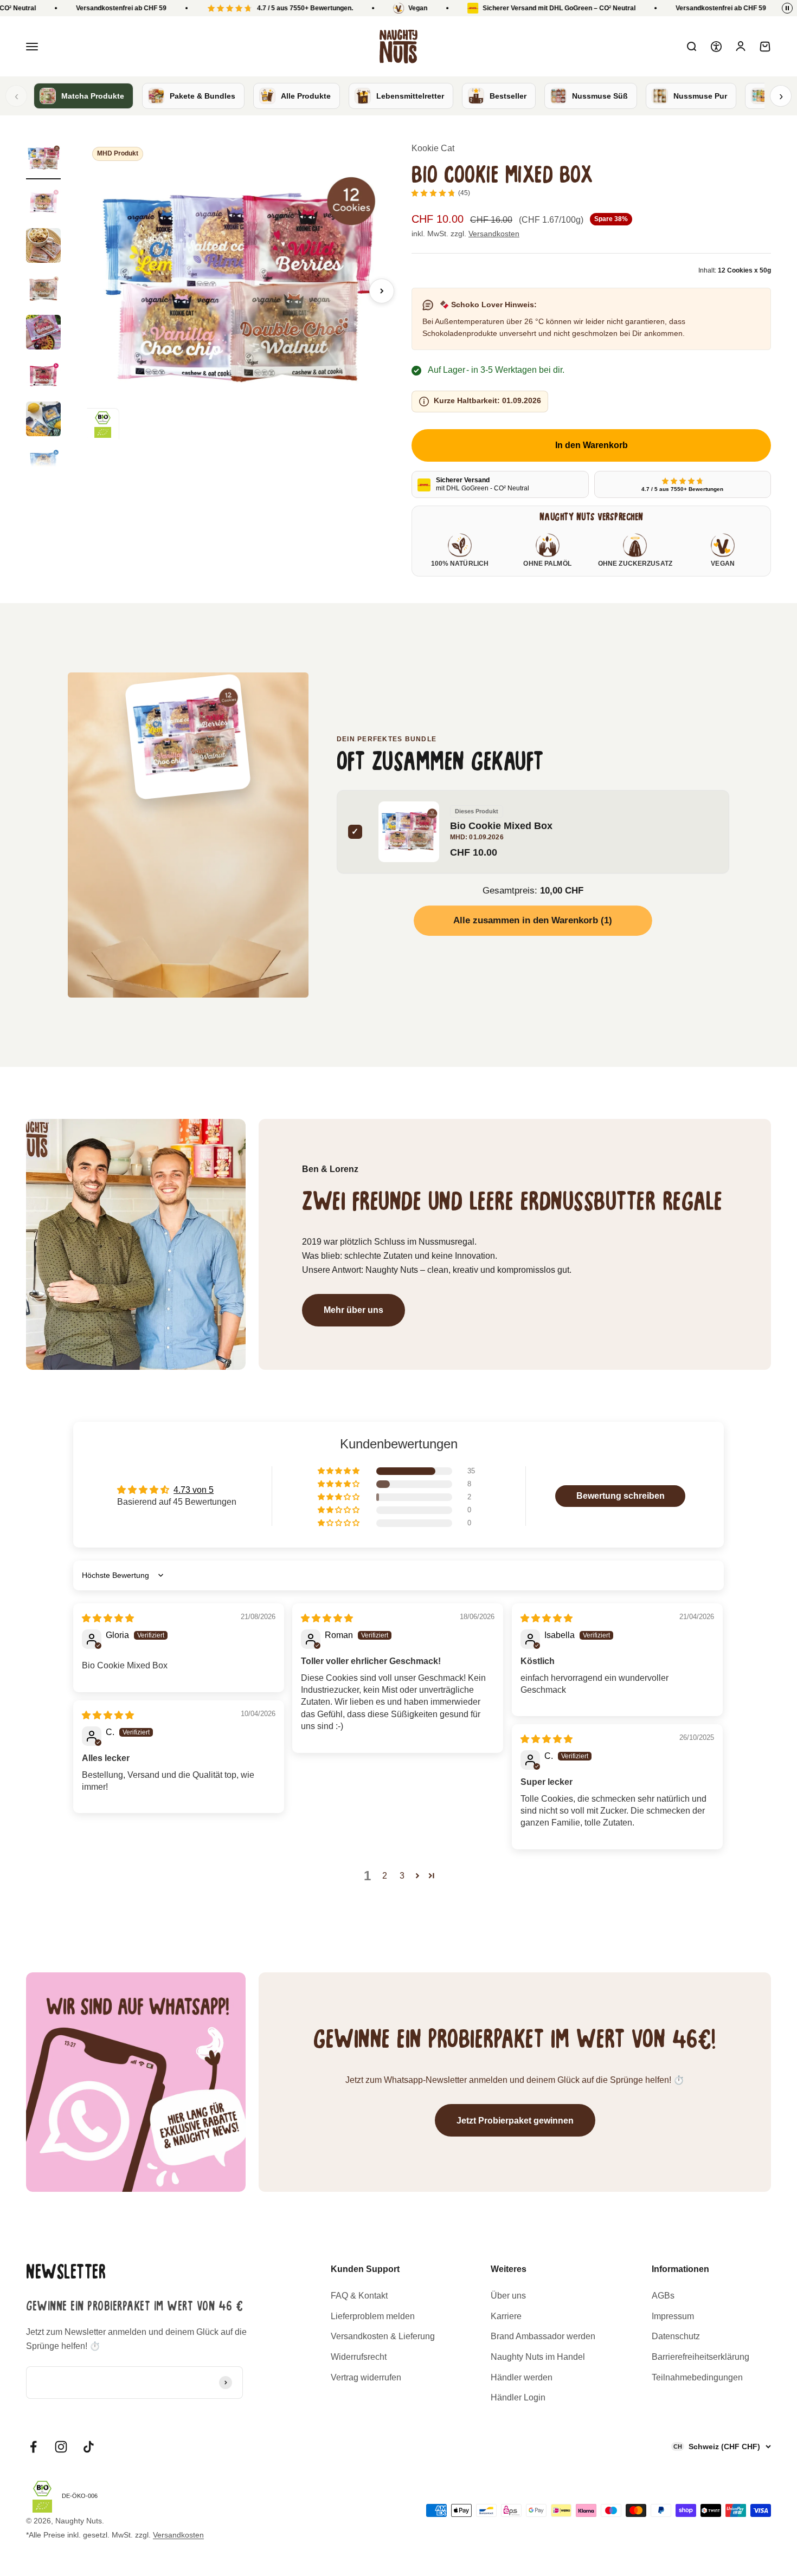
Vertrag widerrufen (366, 2377)
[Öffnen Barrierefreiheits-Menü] (716, 47)
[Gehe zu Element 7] (43, 420)
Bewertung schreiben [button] (621, 1496)
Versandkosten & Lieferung (383, 2336)
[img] (108, 1618)
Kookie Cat (433, 148)
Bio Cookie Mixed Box (501, 826)
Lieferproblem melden (373, 2316)
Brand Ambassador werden (543, 2336)
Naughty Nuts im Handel (538, 2357)
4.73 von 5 (194, 1490)
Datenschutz (676, 2336)
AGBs (663, 2296)
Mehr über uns (353, 1310)
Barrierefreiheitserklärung (700, 2357)
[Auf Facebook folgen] (33, 2447)
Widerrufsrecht (359, 2357)
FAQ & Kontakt (359, 2296)
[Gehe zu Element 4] (43, 290)
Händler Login (518, 2397)
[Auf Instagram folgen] (61, 2447)
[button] (339, 1471)
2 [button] (385, 1876)
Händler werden (522, 2377)
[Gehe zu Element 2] (43, 204)
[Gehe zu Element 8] (43, 464)
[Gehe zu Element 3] (43, 247)
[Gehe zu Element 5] (43, 334)
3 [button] (402, 1876)
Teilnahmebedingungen (697, 2377)
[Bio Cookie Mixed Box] (188, 737)
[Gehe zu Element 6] (43, 377)
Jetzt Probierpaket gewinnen (515, 2121)
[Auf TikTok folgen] (89, 2447)
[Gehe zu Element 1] (43, 160)
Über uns (508, 2296)
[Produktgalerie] (236, 291)
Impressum (673, 2316)
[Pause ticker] (787, 8)
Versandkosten (494, 234)
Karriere (506, 2316)
